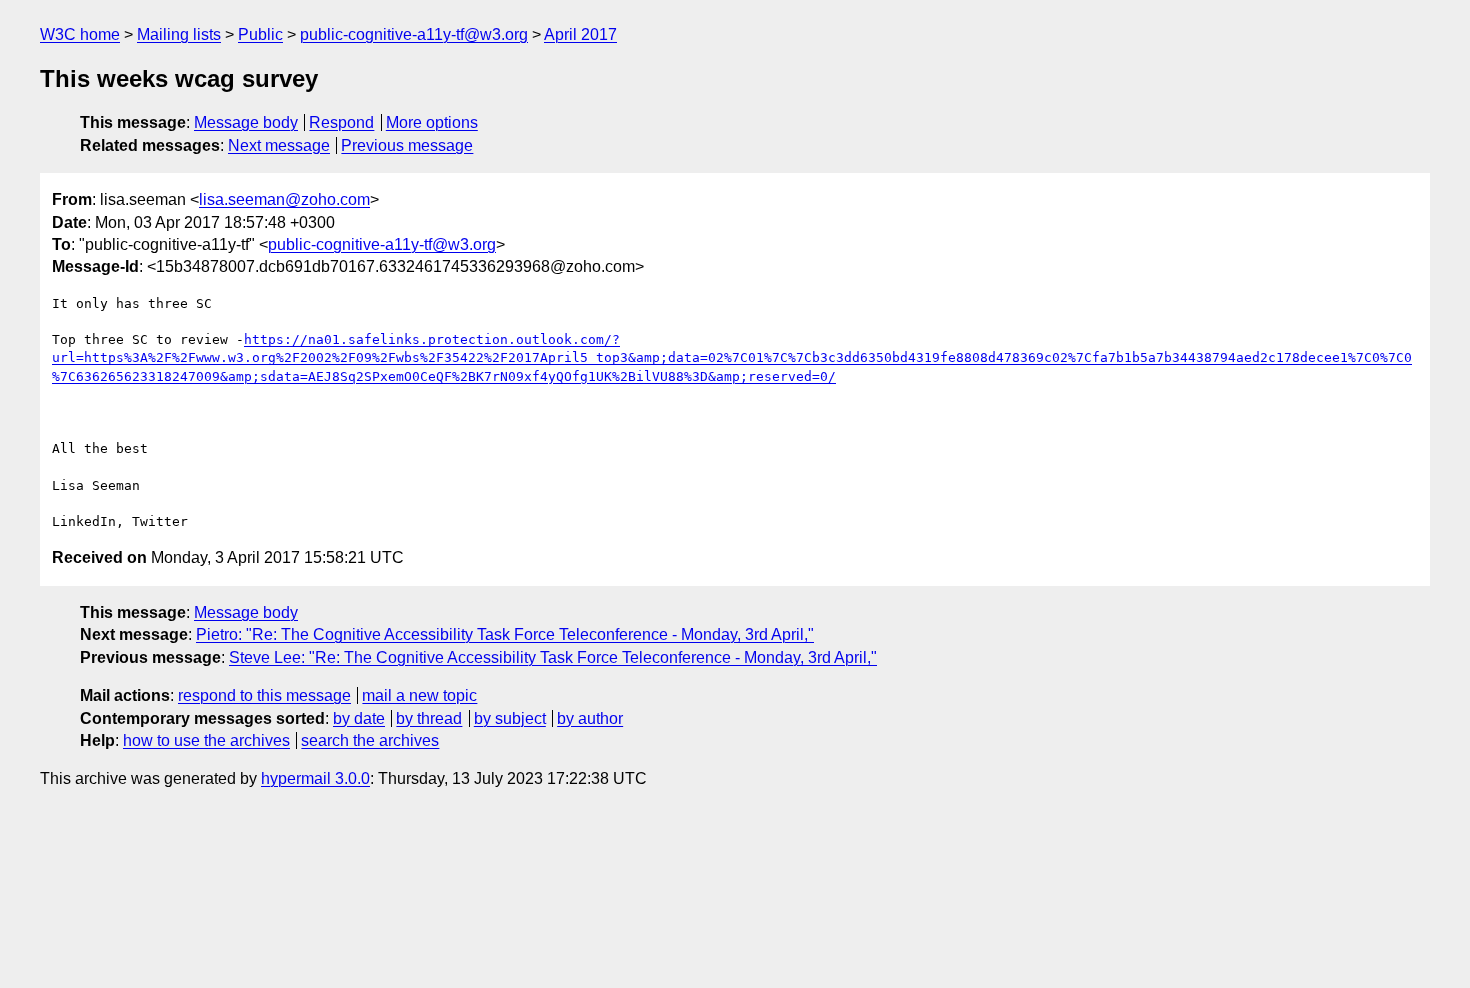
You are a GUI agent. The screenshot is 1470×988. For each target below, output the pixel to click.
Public (260, 34)
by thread (429, 718)
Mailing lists (179, 34)
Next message (279, 145)
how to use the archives (206, 740)
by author (590, 718)
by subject (510, 718)
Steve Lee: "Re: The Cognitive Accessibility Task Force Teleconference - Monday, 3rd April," (553, 657)
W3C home (80, 34)
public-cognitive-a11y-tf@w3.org (414, 34)
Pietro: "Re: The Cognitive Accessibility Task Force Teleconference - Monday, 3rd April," (505, 634)
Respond (341, 122)
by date (359, 718)
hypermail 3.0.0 (315, 778)
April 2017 (580, 34)
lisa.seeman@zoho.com (284, 199)
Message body (246, 122)
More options (432, 122)
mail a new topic (419, 695)
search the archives (370, 740)
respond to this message (264, 695)
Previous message (407, 145)
